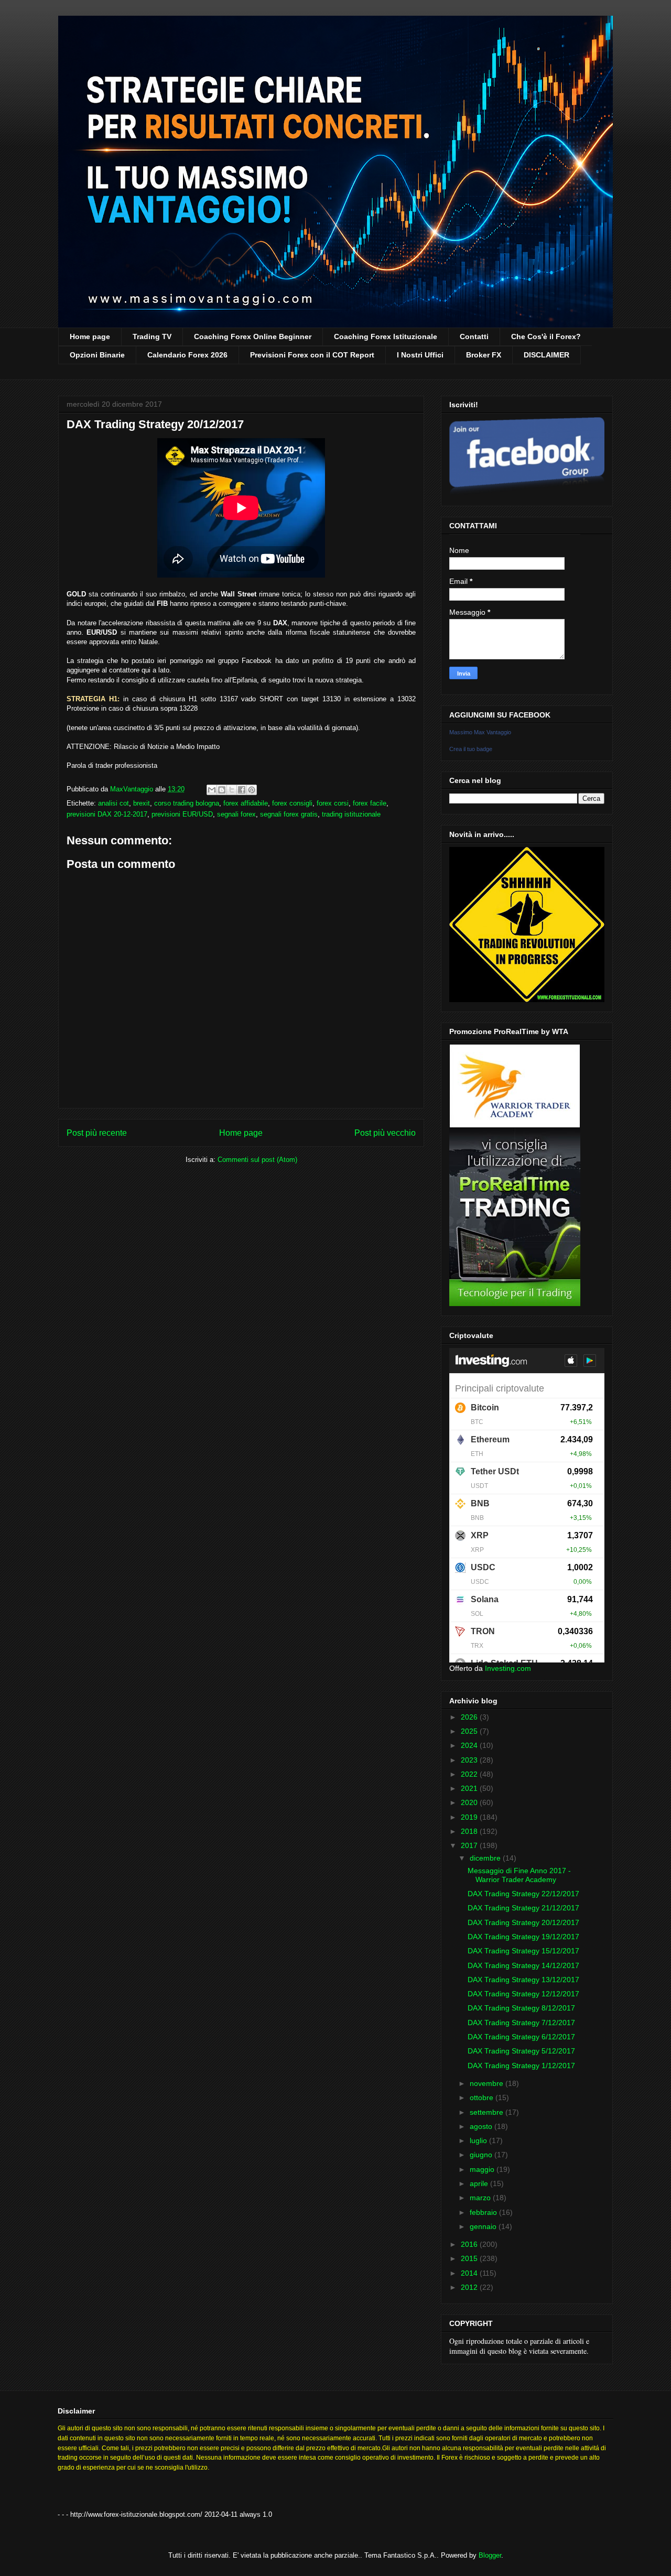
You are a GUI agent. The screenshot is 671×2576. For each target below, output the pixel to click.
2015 (470, 2258)
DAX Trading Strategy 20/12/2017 (523, 1922)
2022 (470, 1774)
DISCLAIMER (546, 355)
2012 (470, 2287)
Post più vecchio (385, 1133)
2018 (470, 1831)
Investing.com (508, 1668)
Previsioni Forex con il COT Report (312, 355)
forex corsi (333, 803)
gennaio (484, 2226)
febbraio (484, 2212)
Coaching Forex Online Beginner (253, 336)
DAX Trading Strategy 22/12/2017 (523, 1894)
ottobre (483, 2097)
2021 (470, 1788)
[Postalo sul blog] (222, 790)
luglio (479, 2140)
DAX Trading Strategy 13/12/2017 (523, 1980)
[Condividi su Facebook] (242, 790)
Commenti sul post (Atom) (257, 1160)
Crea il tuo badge (471, 749)
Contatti (474, 336)
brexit (142, 803)
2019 (470, 1817)
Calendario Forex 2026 (187, 355)
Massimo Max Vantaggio (480, 732)
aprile (480, 2183)
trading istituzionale (351, 814)
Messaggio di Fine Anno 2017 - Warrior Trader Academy (519, 1875)
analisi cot (113, 803)
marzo (481, 2198)
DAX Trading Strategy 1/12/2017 (521, 2066)
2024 (470, 1745)
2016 (470, 2244)
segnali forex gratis (289, 814)
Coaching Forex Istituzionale (386, 336)
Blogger (490, 2555)
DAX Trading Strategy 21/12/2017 (523, 1908)
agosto (482, 2126)
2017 (470, 1845)
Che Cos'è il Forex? (546, 336)
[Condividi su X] (232, 790)
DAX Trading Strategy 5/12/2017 (521, 2051)
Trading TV (152, 336)
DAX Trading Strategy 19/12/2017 (523, 1937)
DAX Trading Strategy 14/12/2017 (523, 1965)
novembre (488, 2083)
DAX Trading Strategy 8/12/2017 (521, 2008)
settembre (488, 2112)
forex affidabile (246, 803)
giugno (482, 2155)
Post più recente (97, 1133)
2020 (470, 1802)
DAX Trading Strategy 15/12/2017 (523, 1951)
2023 (470, 1760)
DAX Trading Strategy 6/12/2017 (521, 2037)
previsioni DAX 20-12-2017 (107, 814)
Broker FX (484, 355)
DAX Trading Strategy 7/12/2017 (521, 2023)
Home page (90, 336)
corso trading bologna (187, 803)
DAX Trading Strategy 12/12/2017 (523, 1994)
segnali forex (236, 814)
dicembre (486, 1858)
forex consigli (292, 803)
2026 (470, 1717)
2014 (470, 2273)
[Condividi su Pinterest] (252, 790)
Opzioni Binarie (97, 355)
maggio (483, 2169)
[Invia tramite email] (212, 790)
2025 (470, 1731)
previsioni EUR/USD (182, 814)
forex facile (370, 803)
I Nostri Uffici (420, 355)
